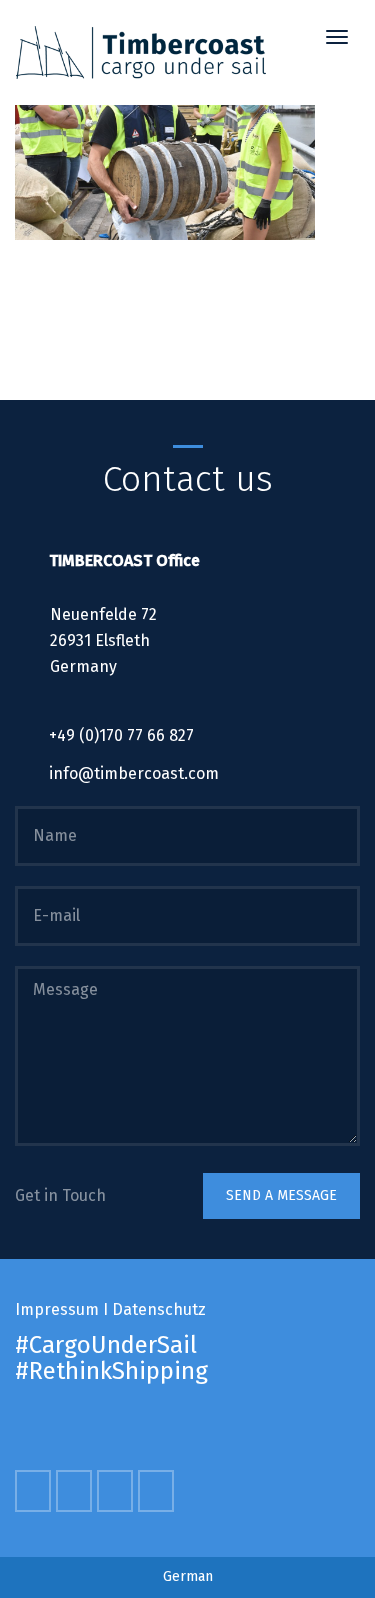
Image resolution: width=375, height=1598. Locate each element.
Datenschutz (159, 1309)
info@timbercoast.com (134, 773)
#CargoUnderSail (106, 1345)
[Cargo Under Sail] (141, 52)
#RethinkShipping (111, 1371)
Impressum (57, 1309)
